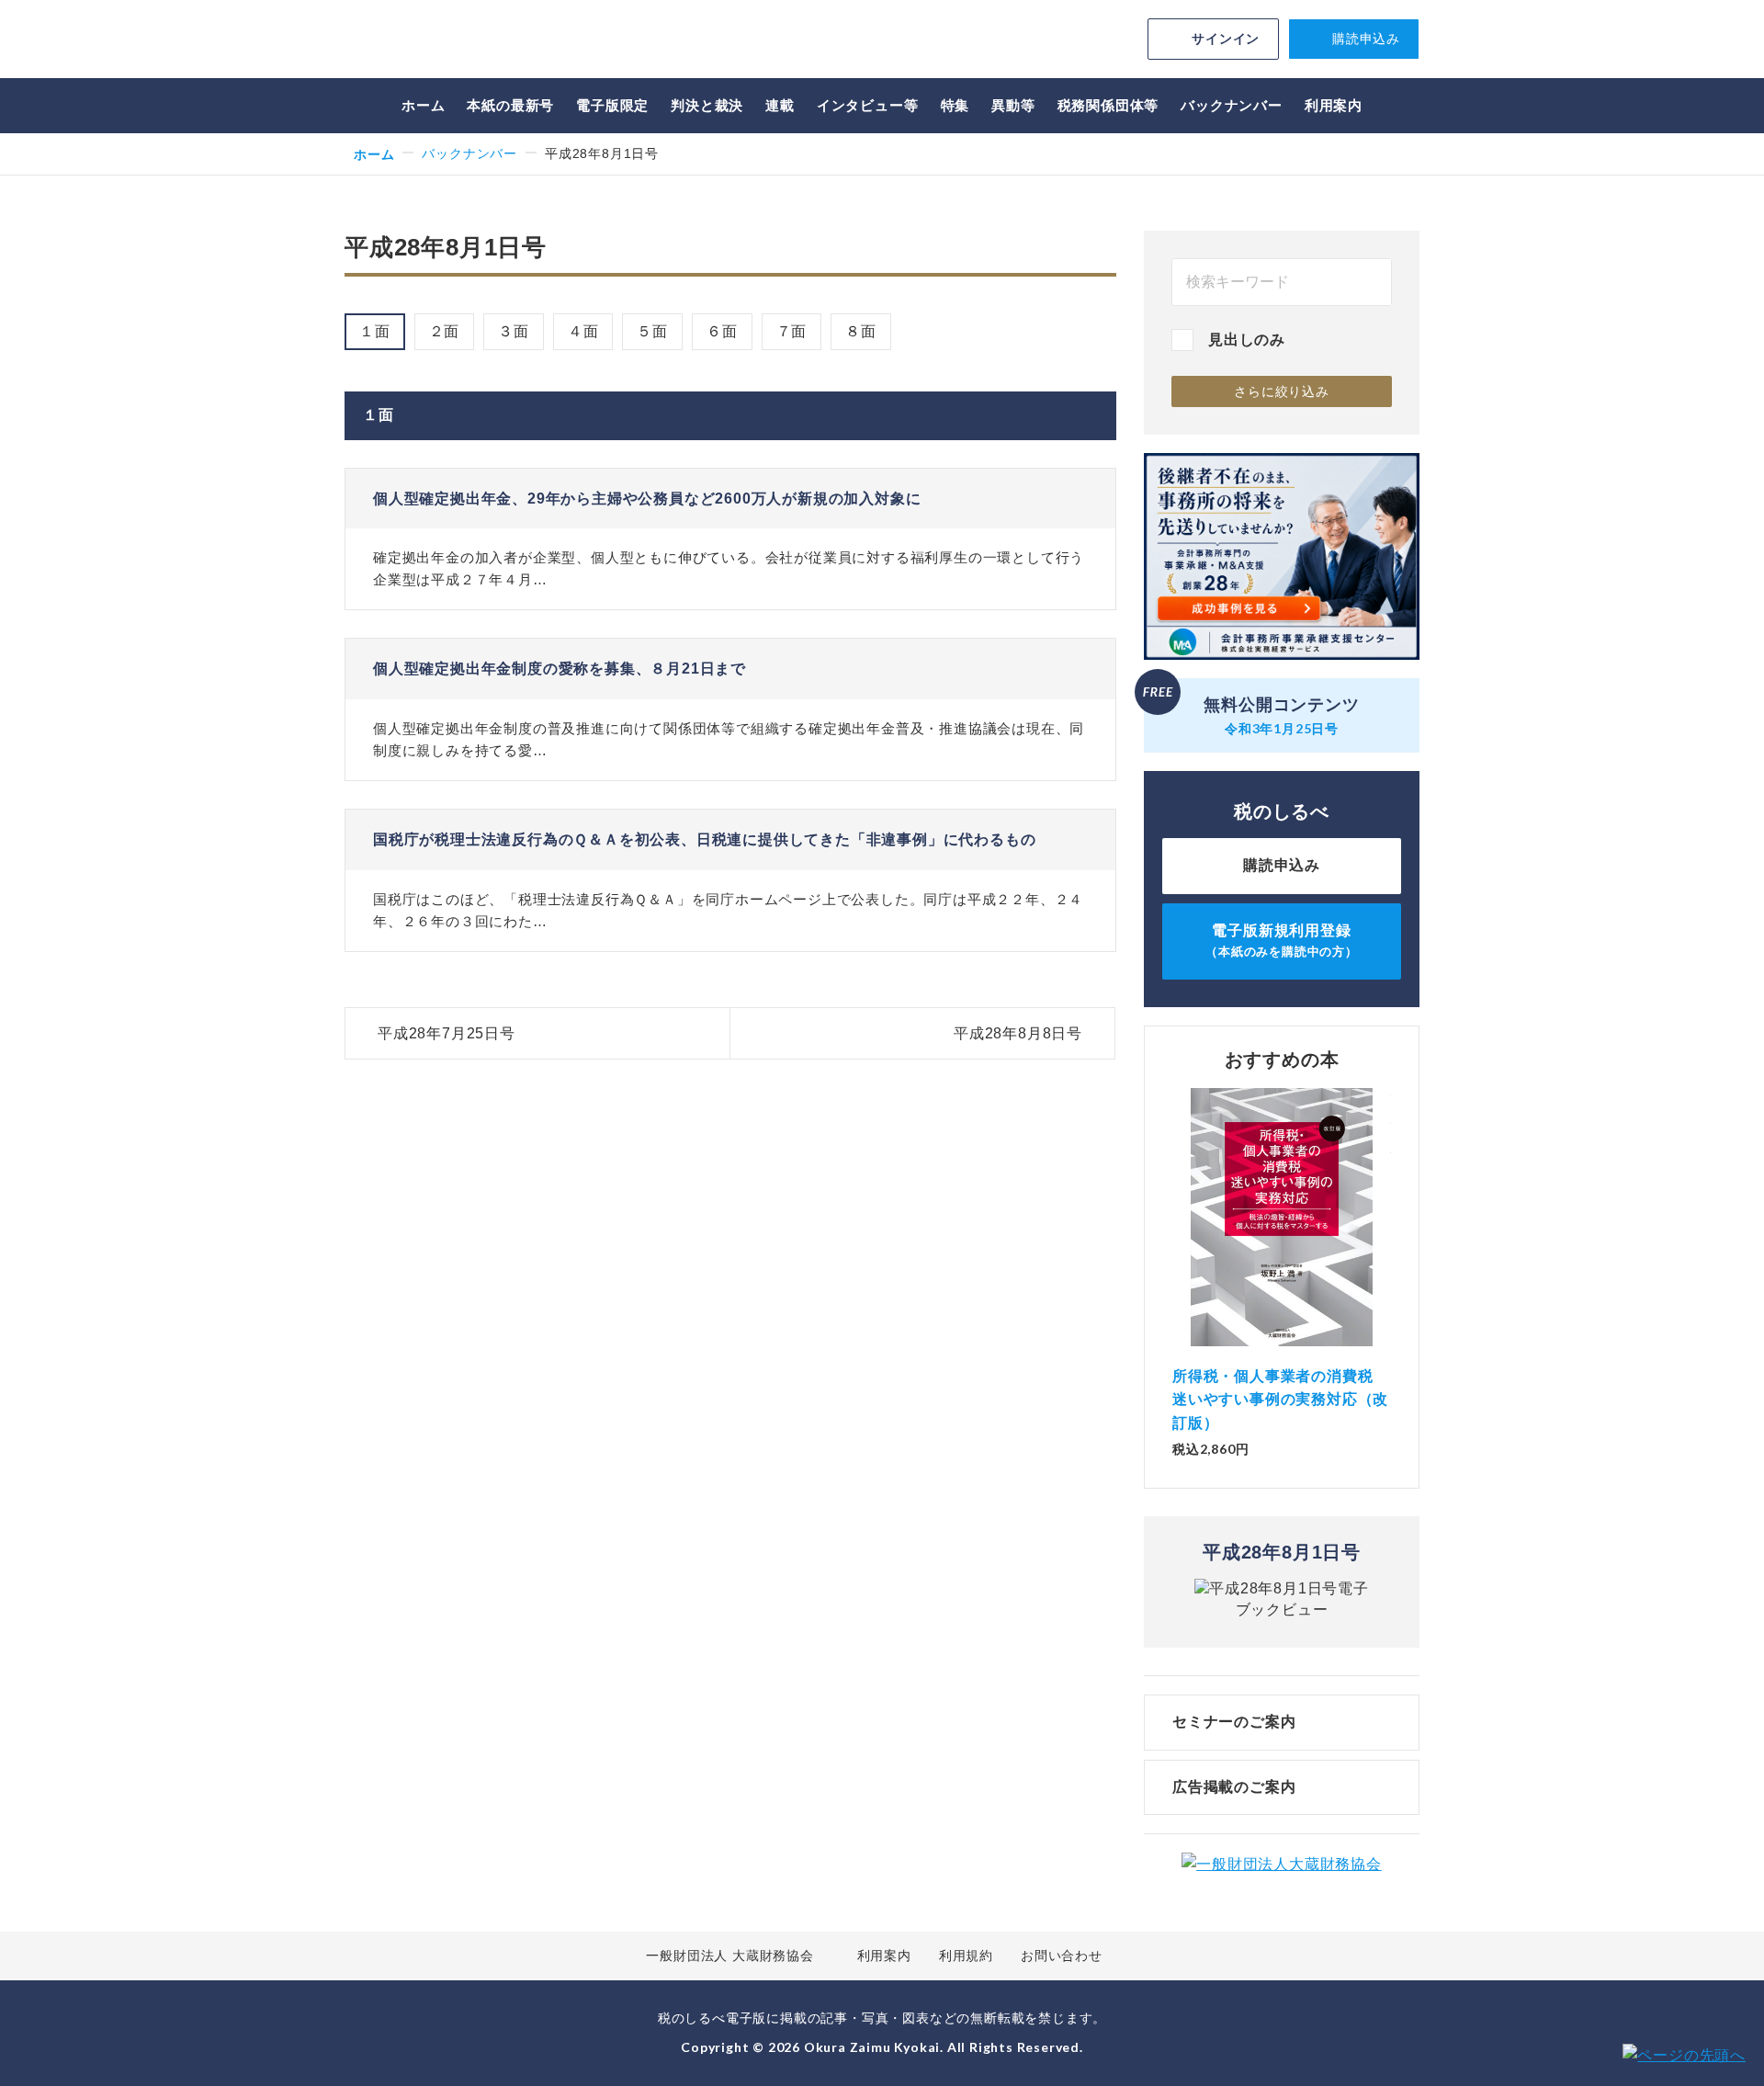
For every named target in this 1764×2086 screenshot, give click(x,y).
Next (1391, 1237)
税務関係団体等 (1108, 105)
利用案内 (1334, 105)
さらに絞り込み (1282, 391)
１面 (375, 331)
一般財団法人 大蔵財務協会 (729, 1956)
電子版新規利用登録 (1282, 941)
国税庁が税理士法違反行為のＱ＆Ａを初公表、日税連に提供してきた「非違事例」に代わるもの (704, 839)
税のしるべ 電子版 (473, 42)
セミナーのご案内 (1234, 1722)
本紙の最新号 (510, 105)
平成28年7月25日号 (447, 1033)
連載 (780, 105)
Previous (1172, 1237)
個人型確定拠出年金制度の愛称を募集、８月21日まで (560, 669)
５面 (652, 331)
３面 (514, 331)
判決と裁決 (707, 105)
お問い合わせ (1062, 1956)
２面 (445, 331)
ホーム (423, 105)
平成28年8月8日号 (1018, 1033)
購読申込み (1366, 39)
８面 (861, 331)
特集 (955, 105)
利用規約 (966, 1956)
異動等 (1013, 105)
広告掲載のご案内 (1234, 1787)
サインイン (1226, 39)
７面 (792, 331)
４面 (583, 331)
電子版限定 (612, 105)
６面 (722, 331)
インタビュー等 (868, 105)
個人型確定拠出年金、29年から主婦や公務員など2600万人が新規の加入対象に (647, 499)
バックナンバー (1232, 105)
